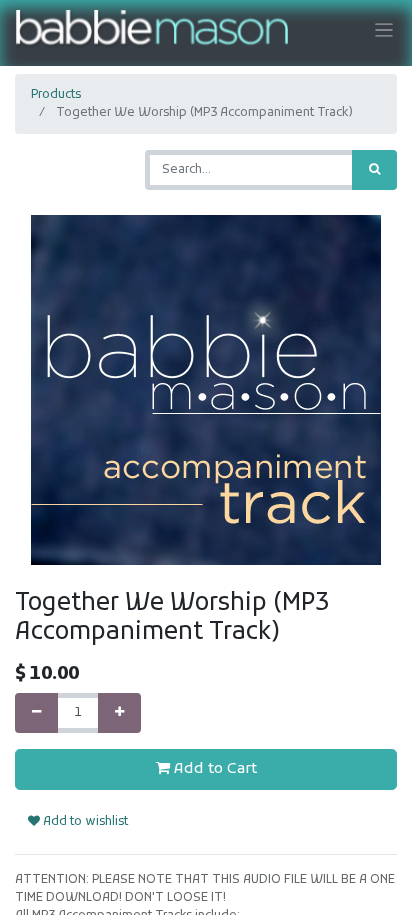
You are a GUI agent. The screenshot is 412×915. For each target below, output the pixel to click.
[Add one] (119, 713)
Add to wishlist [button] (84, 822)
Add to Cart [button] (213, 769)
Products (56, 95)
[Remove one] (36, 713)
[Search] (374, 170)
